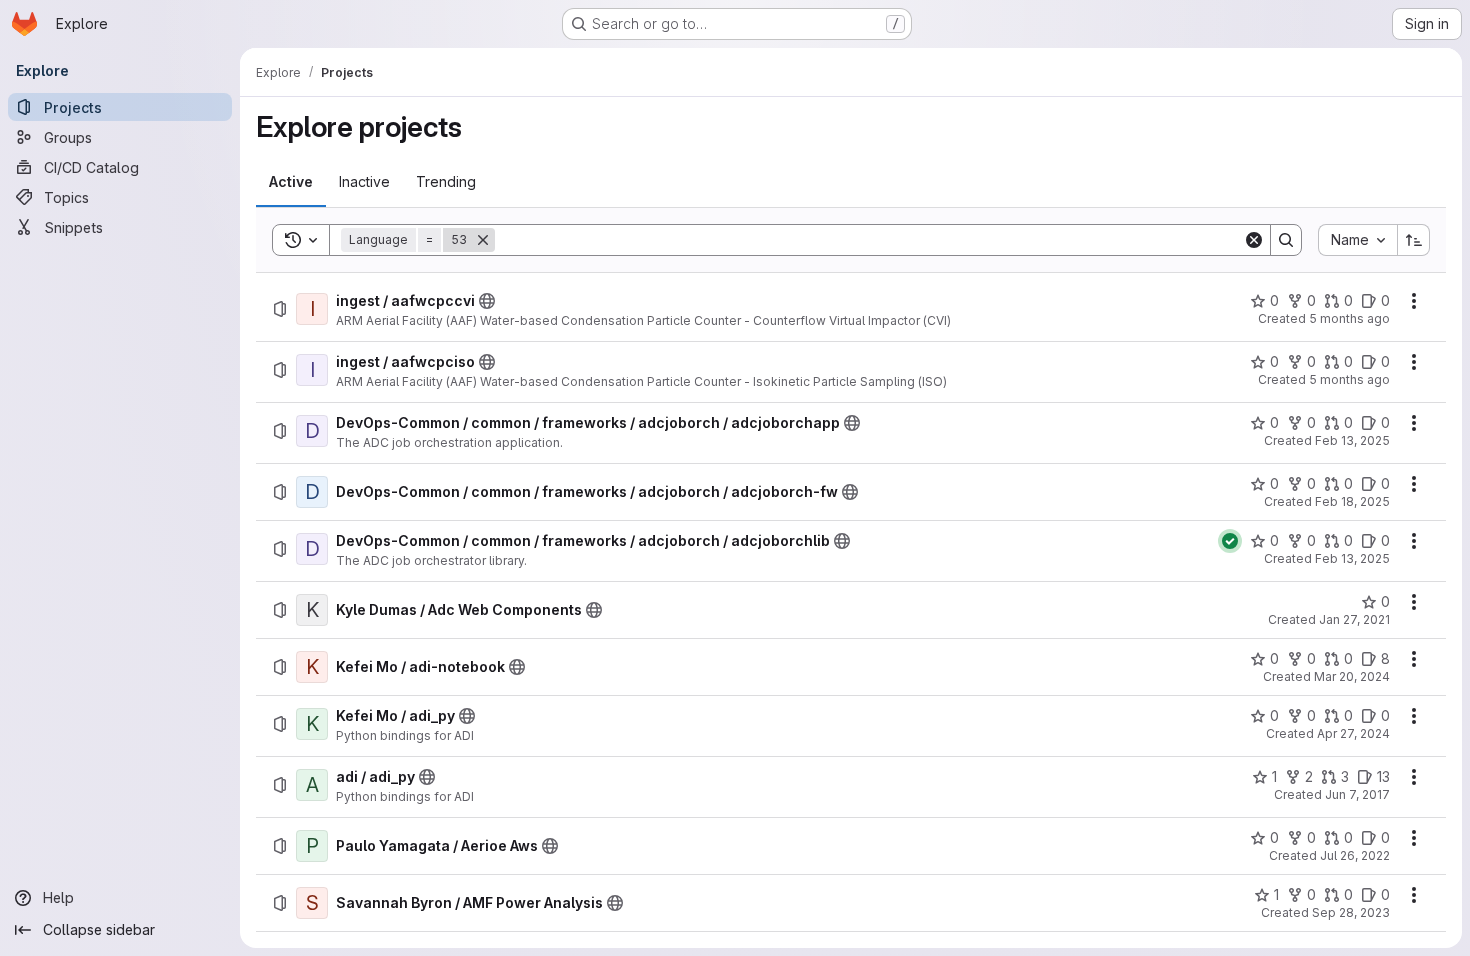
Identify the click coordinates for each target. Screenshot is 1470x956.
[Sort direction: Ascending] (1414, 240)
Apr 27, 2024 (1353, 733)
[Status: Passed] (1230, 541)
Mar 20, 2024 (1352, 676)
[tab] (291, 182)
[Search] (1286, 240)
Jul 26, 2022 (1355, 855)
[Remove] (483, 240)
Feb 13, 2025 (1352, 440)
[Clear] (1254, 240)
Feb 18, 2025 (1352, 501)
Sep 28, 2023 (1351, 912)
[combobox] (1357, 240)
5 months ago (1349, 318)
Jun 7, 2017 (1357, 794)
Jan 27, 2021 (1354, 619)
